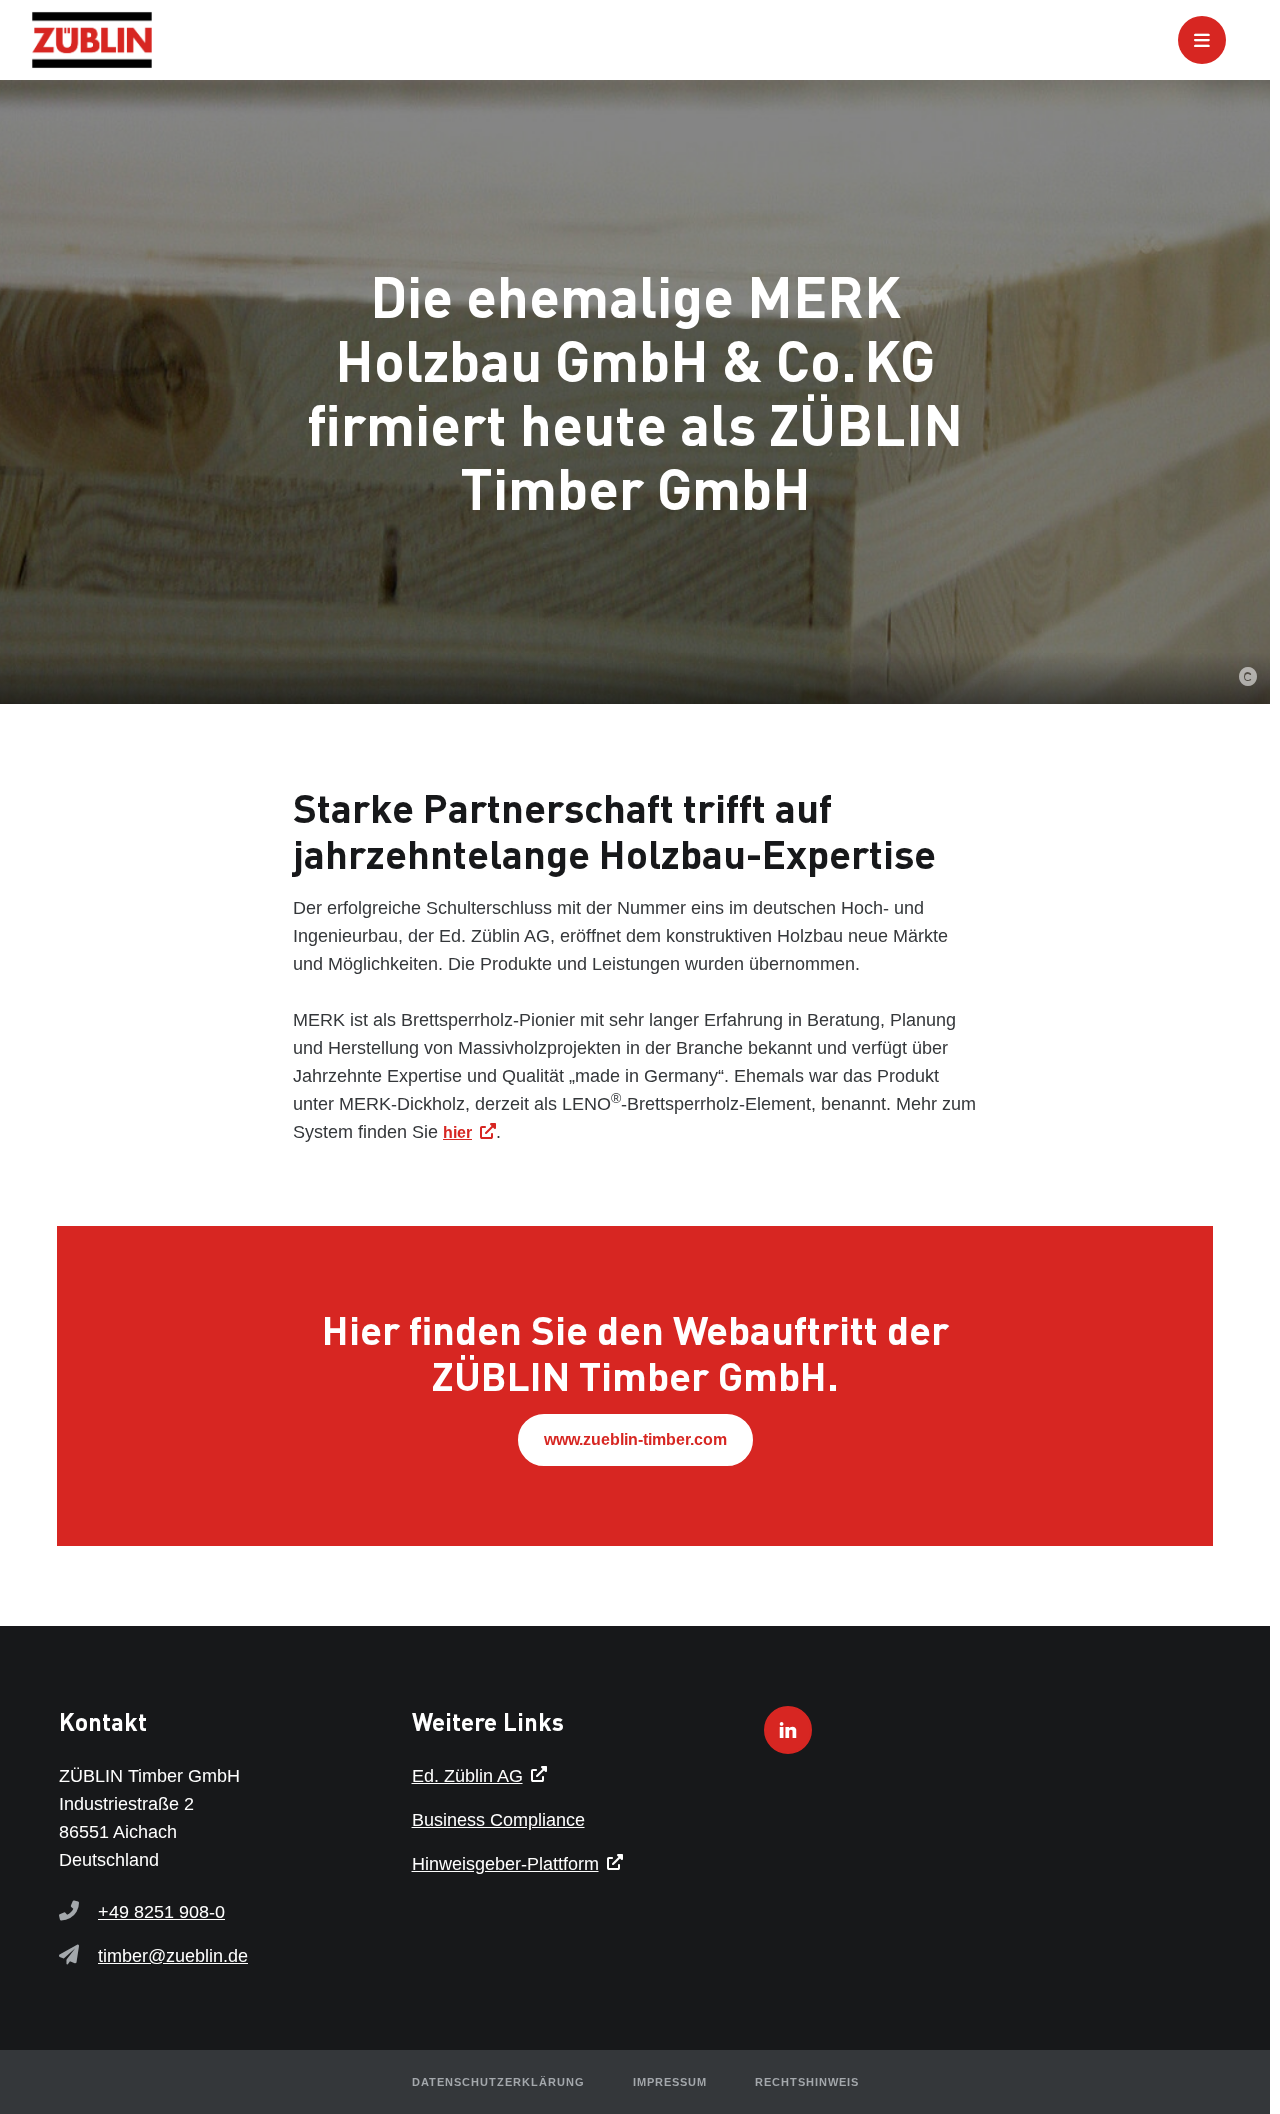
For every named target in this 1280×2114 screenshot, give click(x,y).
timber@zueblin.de (173, 1956)
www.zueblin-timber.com (635, 1439)
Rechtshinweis (807, 2082)
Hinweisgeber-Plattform (505, 1864)
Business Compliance (498, 1820)
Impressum (670, 2082)
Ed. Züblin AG (467, 1776)
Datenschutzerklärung (498, 2082)
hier (457, 1132)
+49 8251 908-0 (161, 1912)
